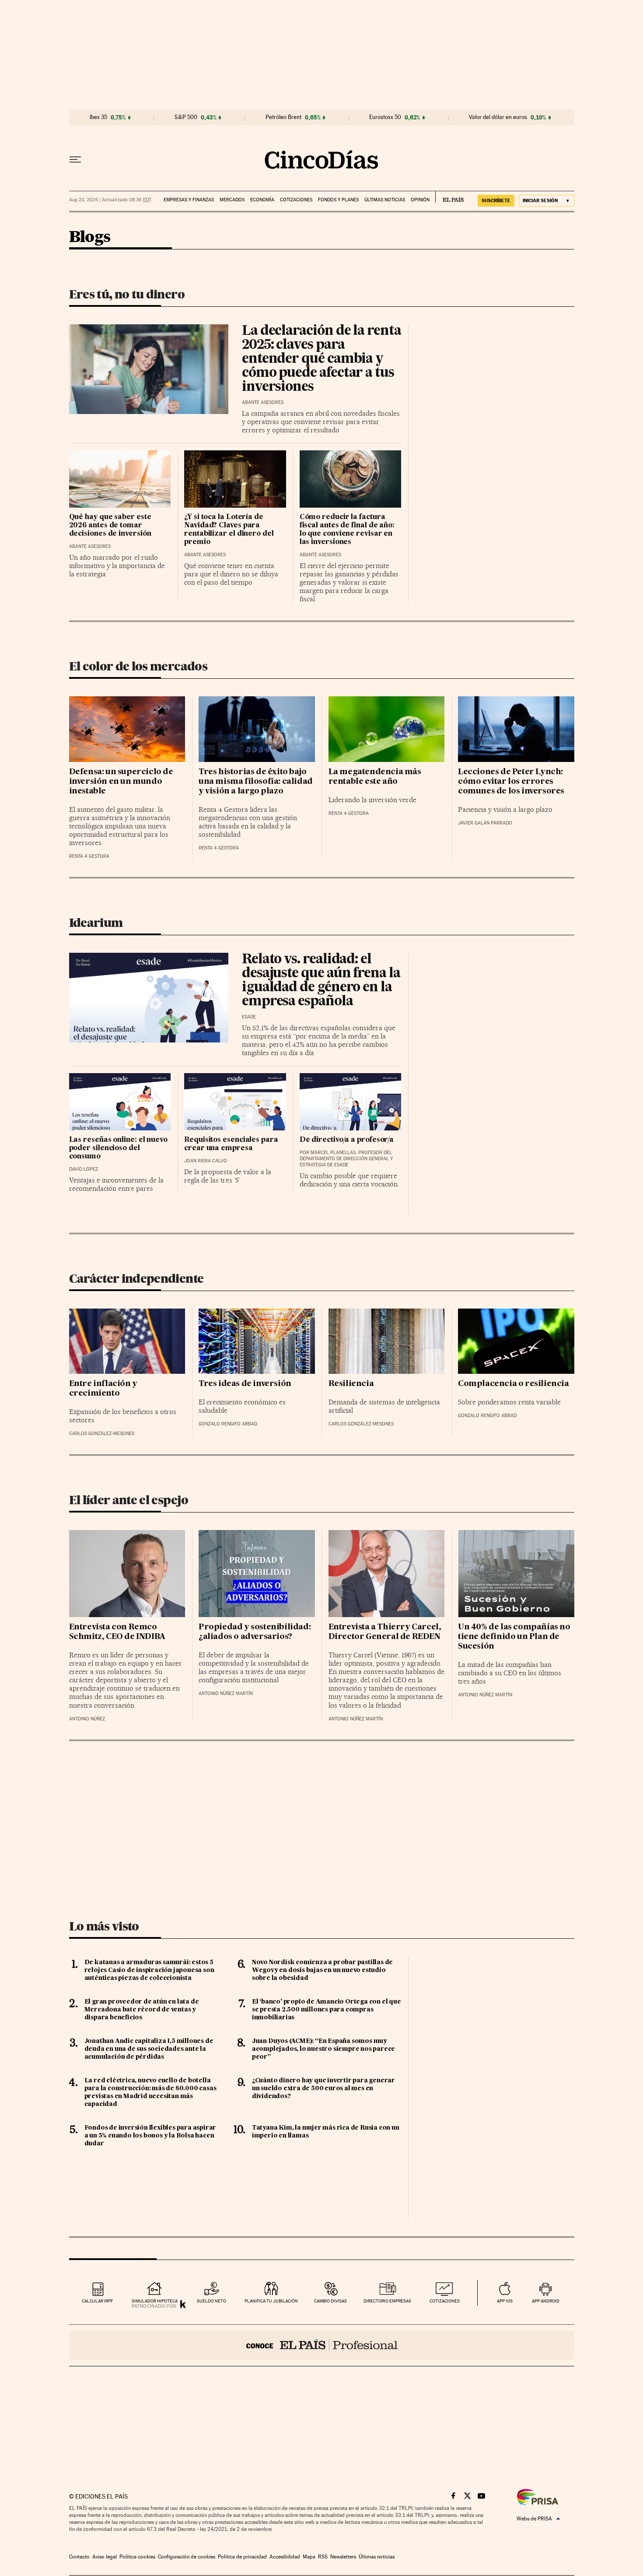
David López (84, 1169)
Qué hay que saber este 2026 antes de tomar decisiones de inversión (110, 526)
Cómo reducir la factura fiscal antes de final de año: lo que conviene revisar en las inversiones (347, 530)
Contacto (79, 2557)
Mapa (309, 2557)
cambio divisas (330, 2301)
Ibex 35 (98, 117)
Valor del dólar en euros (498, 117)
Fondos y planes (338, 200)
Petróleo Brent (283, 117)
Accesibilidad (285, 2557)
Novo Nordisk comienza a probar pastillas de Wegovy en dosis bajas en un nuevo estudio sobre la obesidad (322, 1970)
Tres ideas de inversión (245, 1384)
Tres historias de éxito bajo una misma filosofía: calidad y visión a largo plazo (256, 782)
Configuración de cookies (187, 2557)
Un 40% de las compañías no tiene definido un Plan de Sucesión (514, 1637)
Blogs (90, 237)
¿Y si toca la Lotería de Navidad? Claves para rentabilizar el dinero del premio (229, 530)
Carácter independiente (136, 1278)
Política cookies (137, 2557)
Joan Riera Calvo (206, 1161)
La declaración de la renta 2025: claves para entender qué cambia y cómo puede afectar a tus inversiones (321, 359)
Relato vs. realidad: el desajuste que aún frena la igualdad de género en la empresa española (321, 981)
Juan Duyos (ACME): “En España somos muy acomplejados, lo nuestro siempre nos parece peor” (323, 2049)
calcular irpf (97, 2301)
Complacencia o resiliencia (514, 1384)
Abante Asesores (263, 402)
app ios (505, 2301)
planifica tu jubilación (271, 2301)
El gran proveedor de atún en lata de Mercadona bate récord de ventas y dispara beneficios (142, 2010)
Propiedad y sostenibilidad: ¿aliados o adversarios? (255, 1632)
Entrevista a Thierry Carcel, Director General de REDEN (385, 1632)
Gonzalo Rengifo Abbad (228, 1424)
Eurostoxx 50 (385, 117)
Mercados (232, 200)
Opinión (420, 200)
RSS (323, 2557)
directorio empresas (387, 2301)
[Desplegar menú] (75, 160)
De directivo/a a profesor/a (347, 1140)
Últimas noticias (385, 200)
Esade (249, 1017)
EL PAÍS (449, 197)
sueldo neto (211, 2301)
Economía (262, 200)
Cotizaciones (296, 200)
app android (546, 2301)
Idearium (96, 923)
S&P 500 (186, 117)
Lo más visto (104, 1926)
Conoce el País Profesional (322, 2345)
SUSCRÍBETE (496, 200)
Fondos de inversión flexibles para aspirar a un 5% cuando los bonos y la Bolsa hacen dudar (150, 2136)
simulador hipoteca (155, 2301)
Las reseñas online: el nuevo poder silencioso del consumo (118, 1148)
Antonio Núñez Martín (226, 1693)
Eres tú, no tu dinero (127, 294)
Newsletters (343, 2557)
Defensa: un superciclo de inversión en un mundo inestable (121, 782)
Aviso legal (105, 2557)
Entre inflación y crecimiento (103, 1389)
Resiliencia (351, 1384)
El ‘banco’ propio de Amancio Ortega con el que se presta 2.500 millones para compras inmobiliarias (327, 2010)
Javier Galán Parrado (485, 823)
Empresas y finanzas (189, 200)
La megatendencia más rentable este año (375, 777)
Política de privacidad (242, 2557)
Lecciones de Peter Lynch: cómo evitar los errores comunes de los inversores (511, 782)
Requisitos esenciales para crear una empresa (231, 1144)
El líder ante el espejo (129, 1500)
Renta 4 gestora (89, 856)
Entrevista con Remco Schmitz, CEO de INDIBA (117, 1632)
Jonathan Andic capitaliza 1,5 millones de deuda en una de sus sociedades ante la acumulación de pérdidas (149, 2049)
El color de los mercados (138, 666)
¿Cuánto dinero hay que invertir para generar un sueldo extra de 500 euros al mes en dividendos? (323, 2088)
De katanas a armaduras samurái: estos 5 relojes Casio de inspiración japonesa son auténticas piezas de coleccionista (149, 1970)
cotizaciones (445, 2301)
